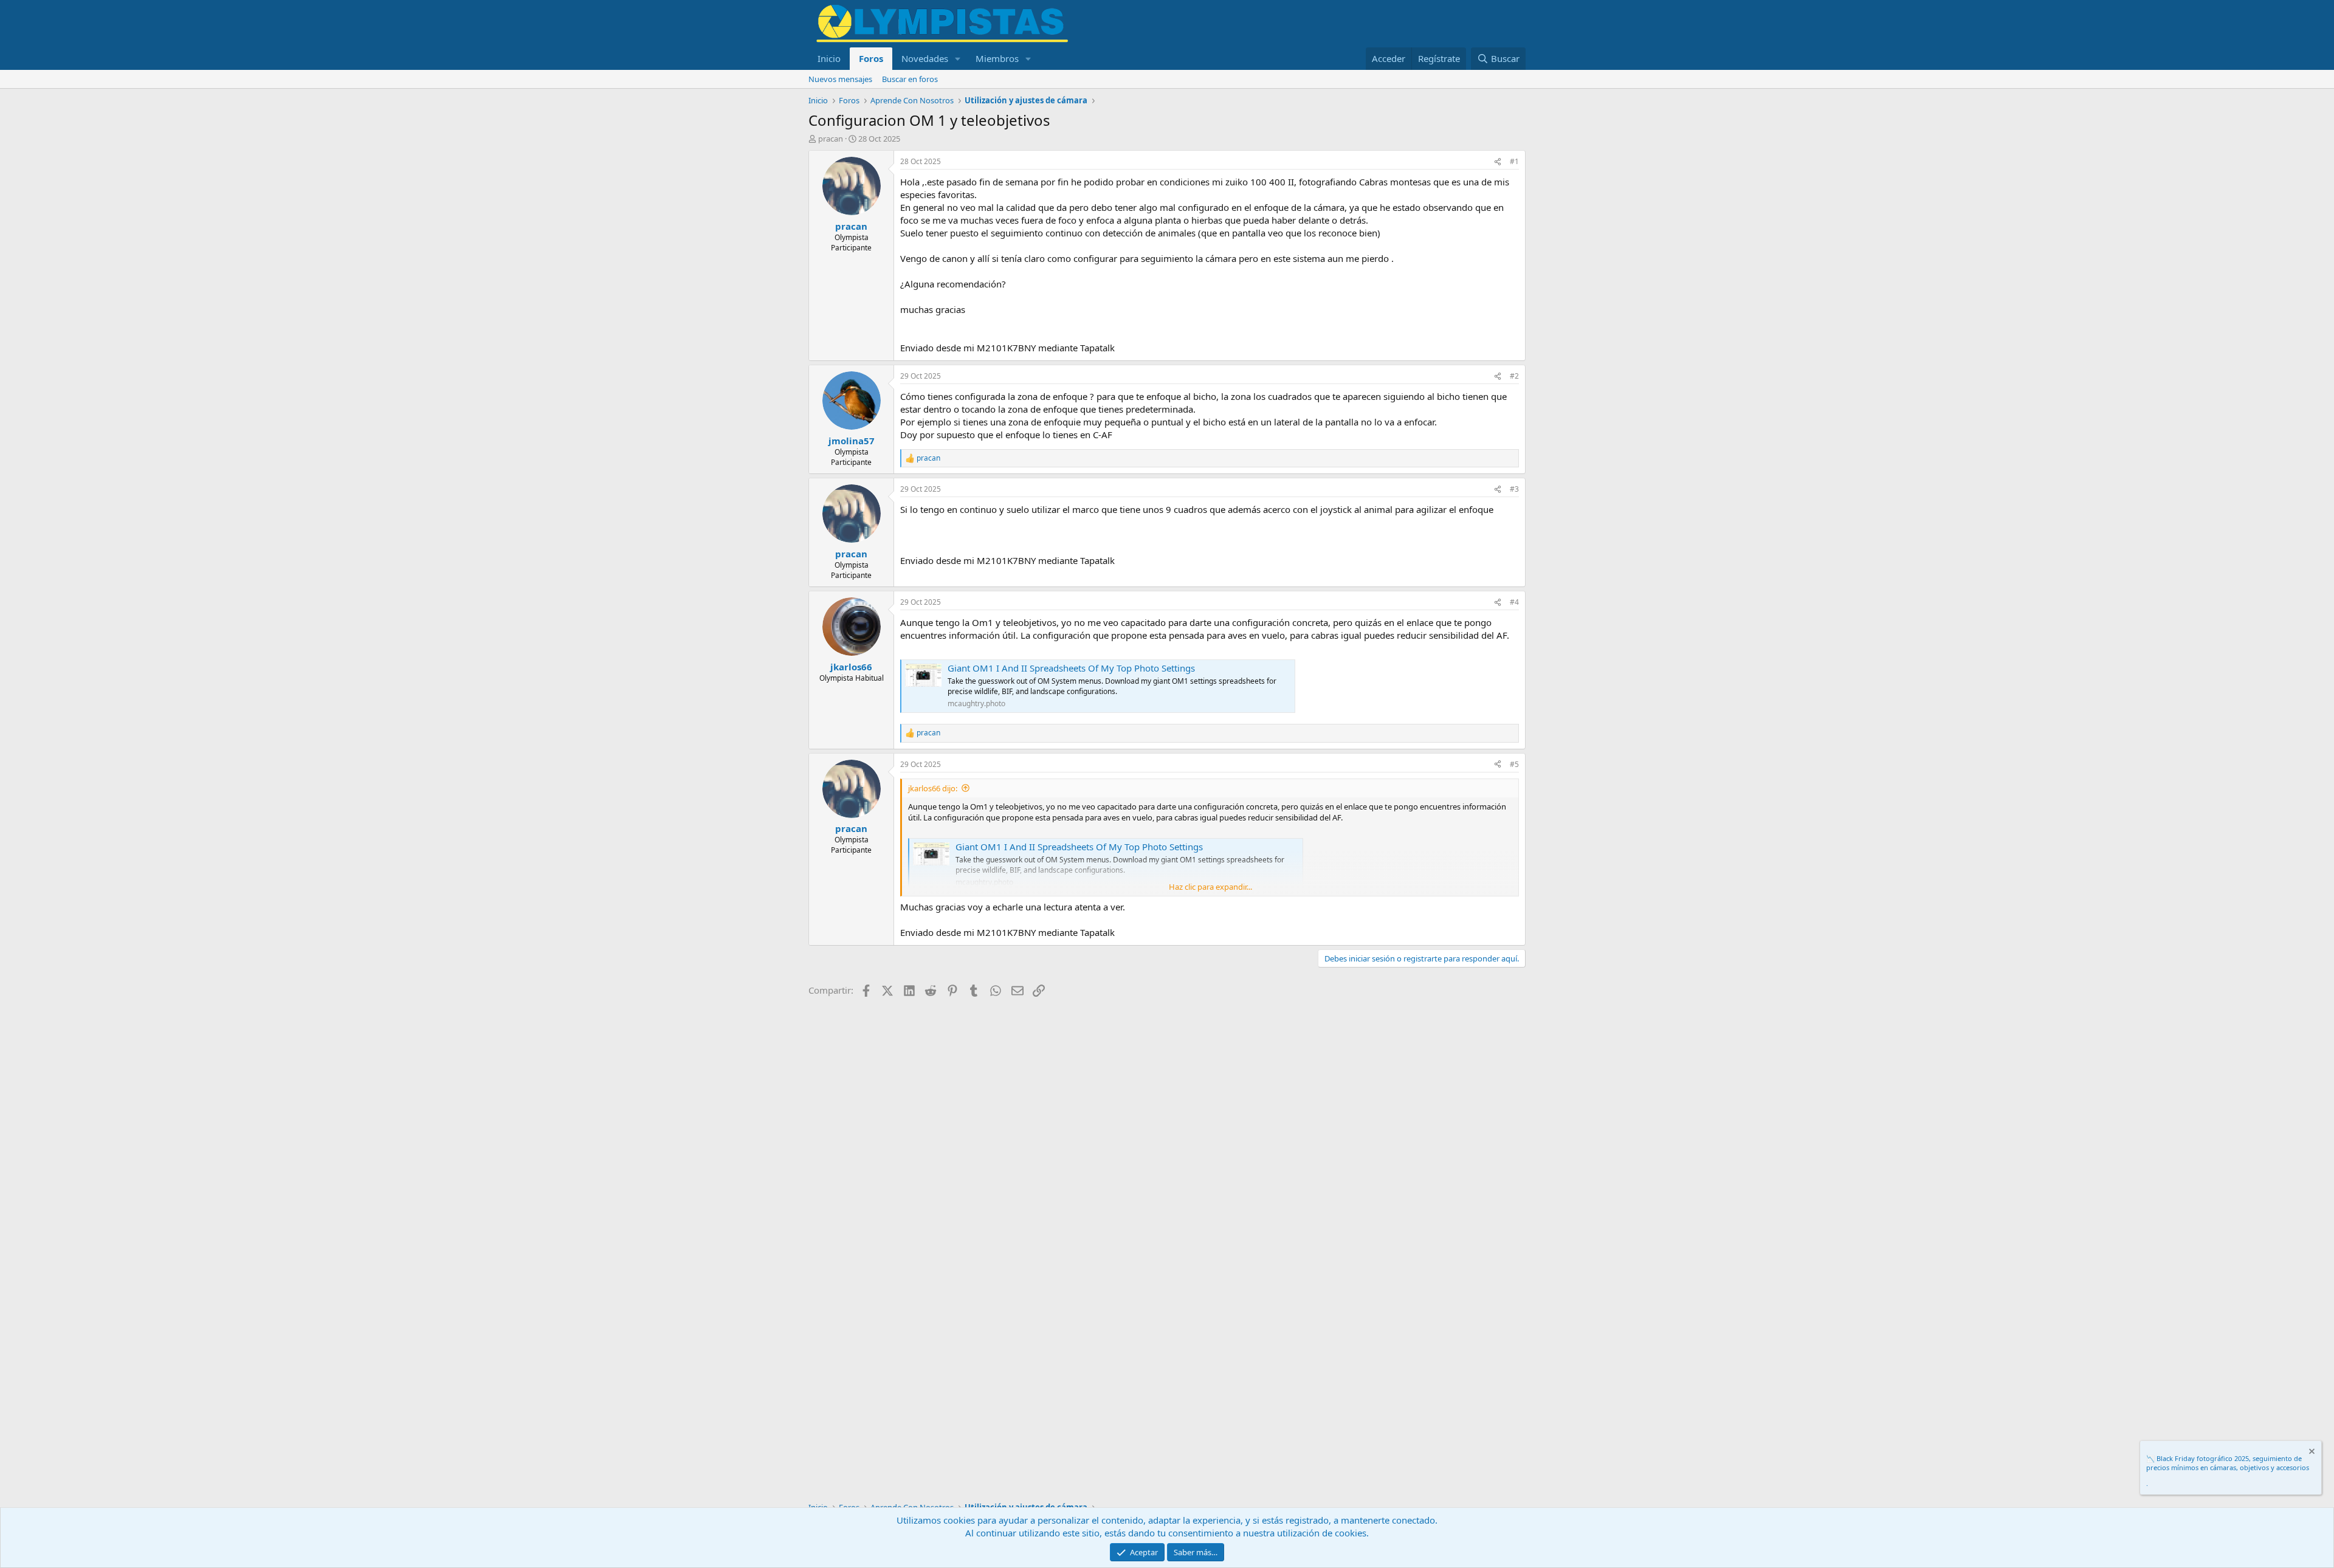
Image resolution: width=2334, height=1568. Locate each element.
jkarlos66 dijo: (933, 788)
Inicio (829, 58)
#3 (1514, 489)
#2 (1514, 376)
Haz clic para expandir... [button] (1210, 887)
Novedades (925, 58)
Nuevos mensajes (840, 79)
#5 (1514, 764)
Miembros (997, 58)
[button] (958, 59)
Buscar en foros (910, 79)
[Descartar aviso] (2311, 1453)
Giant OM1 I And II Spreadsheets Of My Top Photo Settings (1071, 668)
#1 (1514, 161)
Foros (871, 58)
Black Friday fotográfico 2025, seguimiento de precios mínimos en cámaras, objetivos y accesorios (2228, 1463)
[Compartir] (1498, 162)
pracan (831, 139)
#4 (1514, 602)
